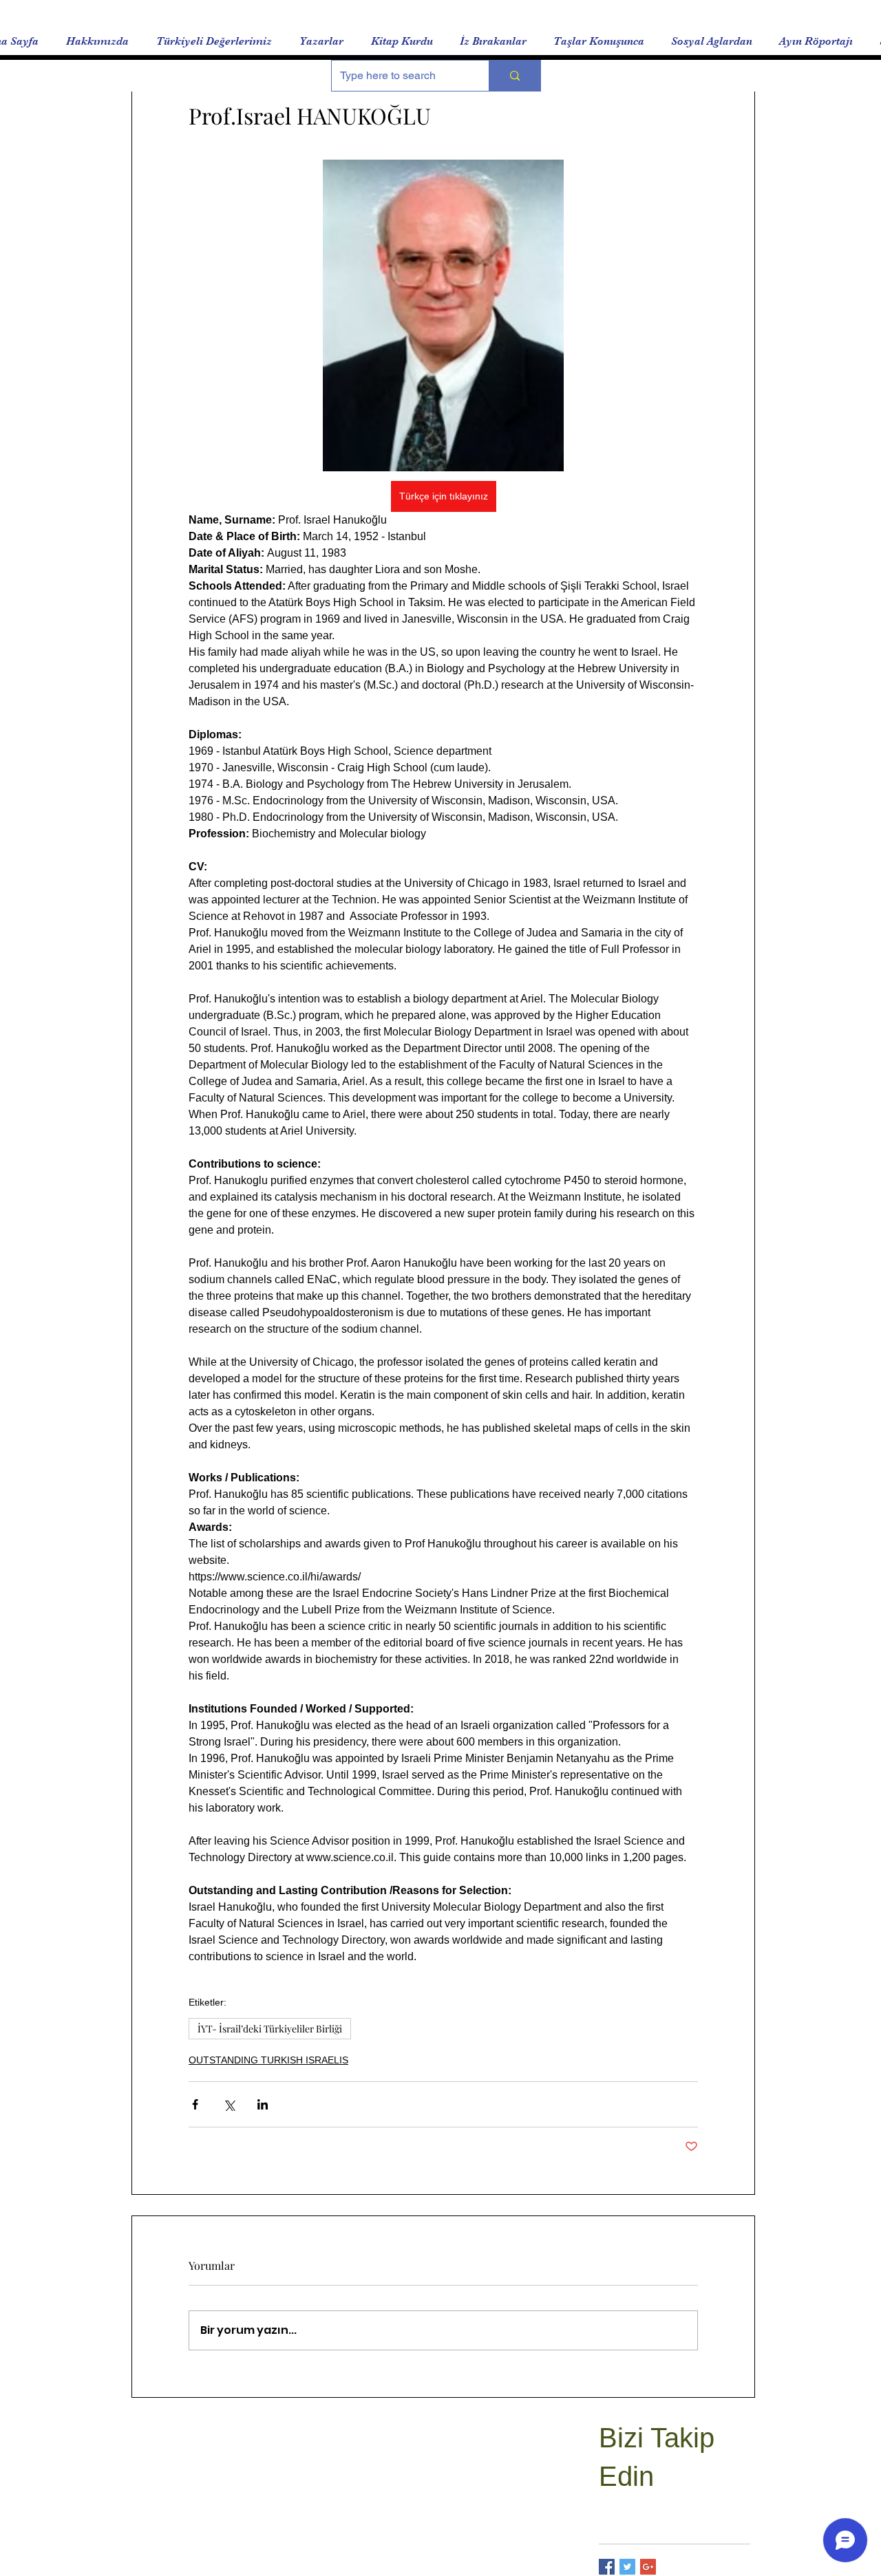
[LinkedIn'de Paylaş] (263, 2104)
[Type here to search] (514, 76)
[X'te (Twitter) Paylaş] (229, 2104)
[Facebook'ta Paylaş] (195, 2104)
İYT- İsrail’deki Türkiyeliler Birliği (270, 2029)
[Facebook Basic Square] (607, 2567)
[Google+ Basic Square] (648, 2567)
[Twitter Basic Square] (627, 2567)
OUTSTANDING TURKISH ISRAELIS (268, 2060)
